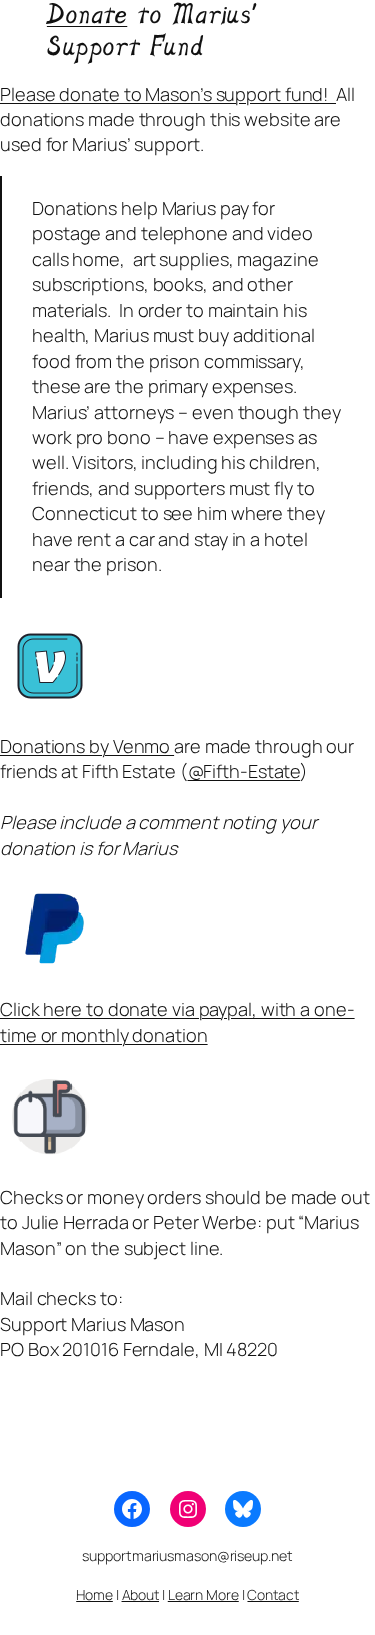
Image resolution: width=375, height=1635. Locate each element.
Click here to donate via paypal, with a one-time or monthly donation (177, 1021)
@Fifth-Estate (244, 771)
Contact (272, 1594)
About (141, 1594)
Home (94, 1594)
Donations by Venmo (87, 746)
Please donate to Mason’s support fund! (168, 94)
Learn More (203, 1594)
